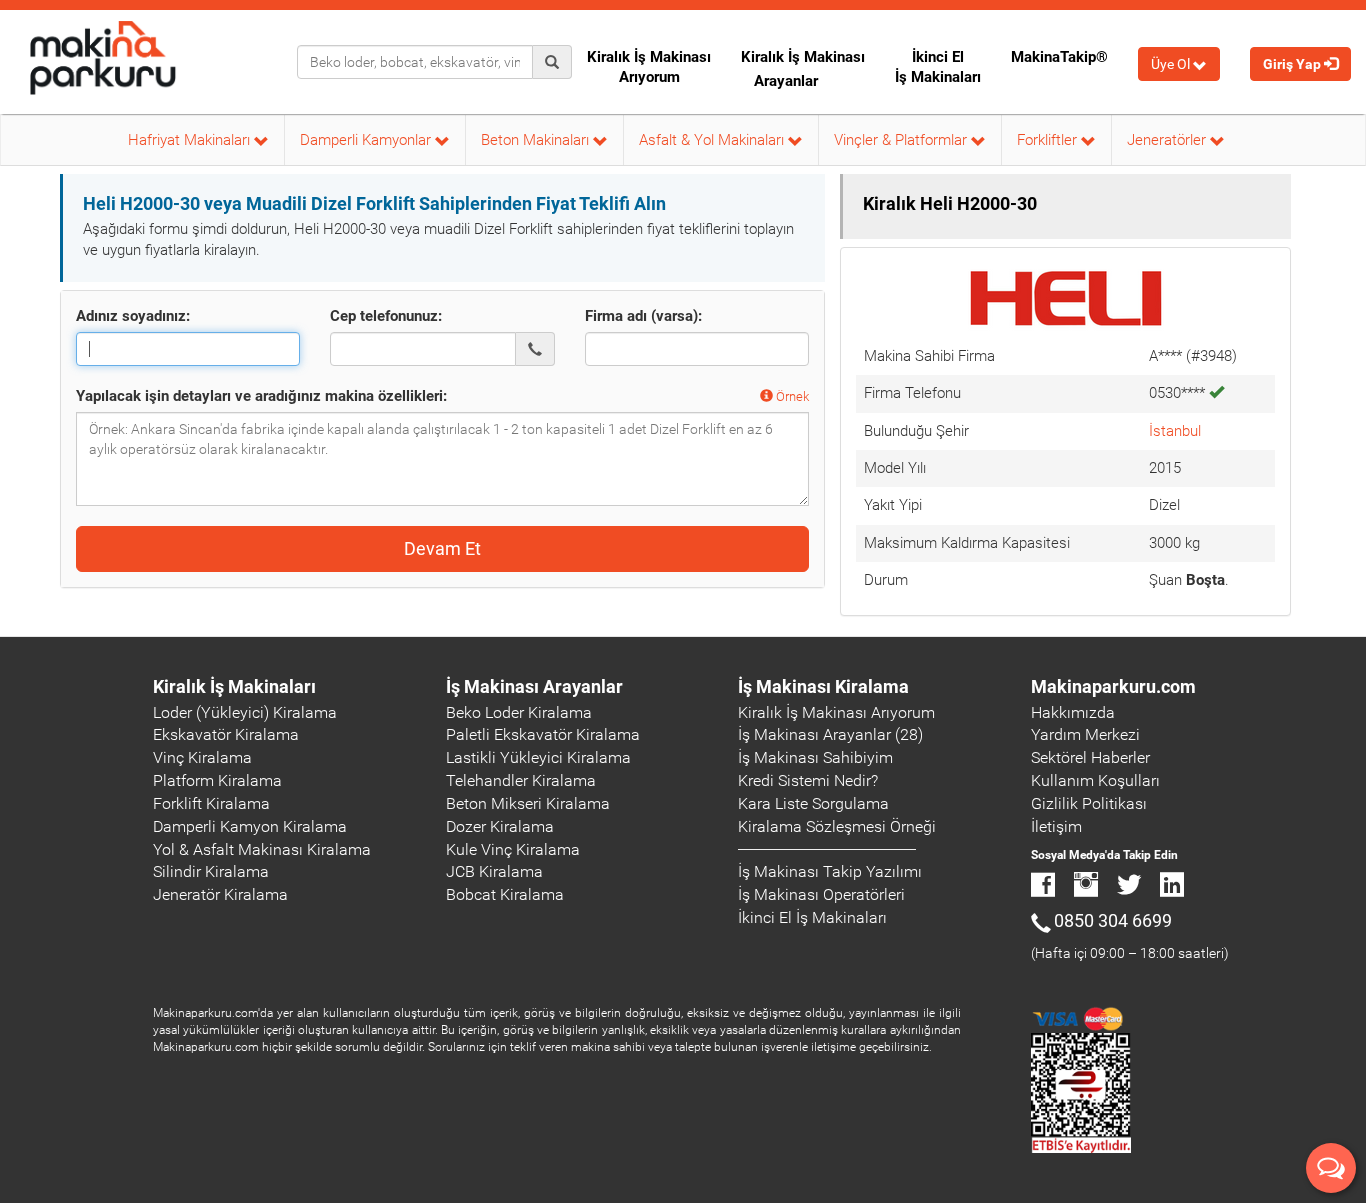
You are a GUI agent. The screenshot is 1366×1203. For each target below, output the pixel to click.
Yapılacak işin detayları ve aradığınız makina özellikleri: (261, 396)
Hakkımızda (1073, 712)
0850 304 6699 (1113, 920)
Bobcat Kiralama (505, 894)
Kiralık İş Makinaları (234, 686)
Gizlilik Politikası (1089, 803)
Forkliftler (1049, 140)
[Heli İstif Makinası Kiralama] (1066, 299)
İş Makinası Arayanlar (534, 686)
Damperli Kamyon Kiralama (250, 826)
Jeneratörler (1168, 140)
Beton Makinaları (537, 140)
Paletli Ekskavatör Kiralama (543, 734)
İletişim (1056, 826)
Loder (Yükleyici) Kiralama (245, 712)
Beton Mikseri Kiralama (528, 803)
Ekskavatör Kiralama (226, 734)
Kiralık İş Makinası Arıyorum (649, 67)
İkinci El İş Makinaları (938, 67)
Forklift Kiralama (211, 803)
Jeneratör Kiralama (220, 894)
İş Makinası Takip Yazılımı (830, 871)
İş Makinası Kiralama (823, 686)
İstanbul (1175, 431)
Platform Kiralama (217, 780)
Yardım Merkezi (1085, 734)
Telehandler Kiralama (521, 780)
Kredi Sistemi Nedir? (808, 780)
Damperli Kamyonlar (367, 140)
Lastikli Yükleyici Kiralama (538, 757)
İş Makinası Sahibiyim (815, 757)
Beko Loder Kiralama (519, 712)
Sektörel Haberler (1090, 757)
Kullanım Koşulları (1095, 780)
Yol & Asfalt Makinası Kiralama (262, 849)
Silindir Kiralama (211, 871)
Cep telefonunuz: (386, 316)
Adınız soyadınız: (133, 316)
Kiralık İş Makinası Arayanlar (803, 69)
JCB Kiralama (494, 871)
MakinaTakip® (1059, 57)
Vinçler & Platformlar (902, 140)
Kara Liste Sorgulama (813, 803)
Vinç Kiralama (202, 757)
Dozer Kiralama (500, 826)
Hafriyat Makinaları (191, 140)
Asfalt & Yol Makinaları (713, 140)
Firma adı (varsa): (643, 316)
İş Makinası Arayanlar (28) (830, 734)
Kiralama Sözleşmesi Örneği (837, 826)
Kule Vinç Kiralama (513, 849)
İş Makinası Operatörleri (821, 894)
